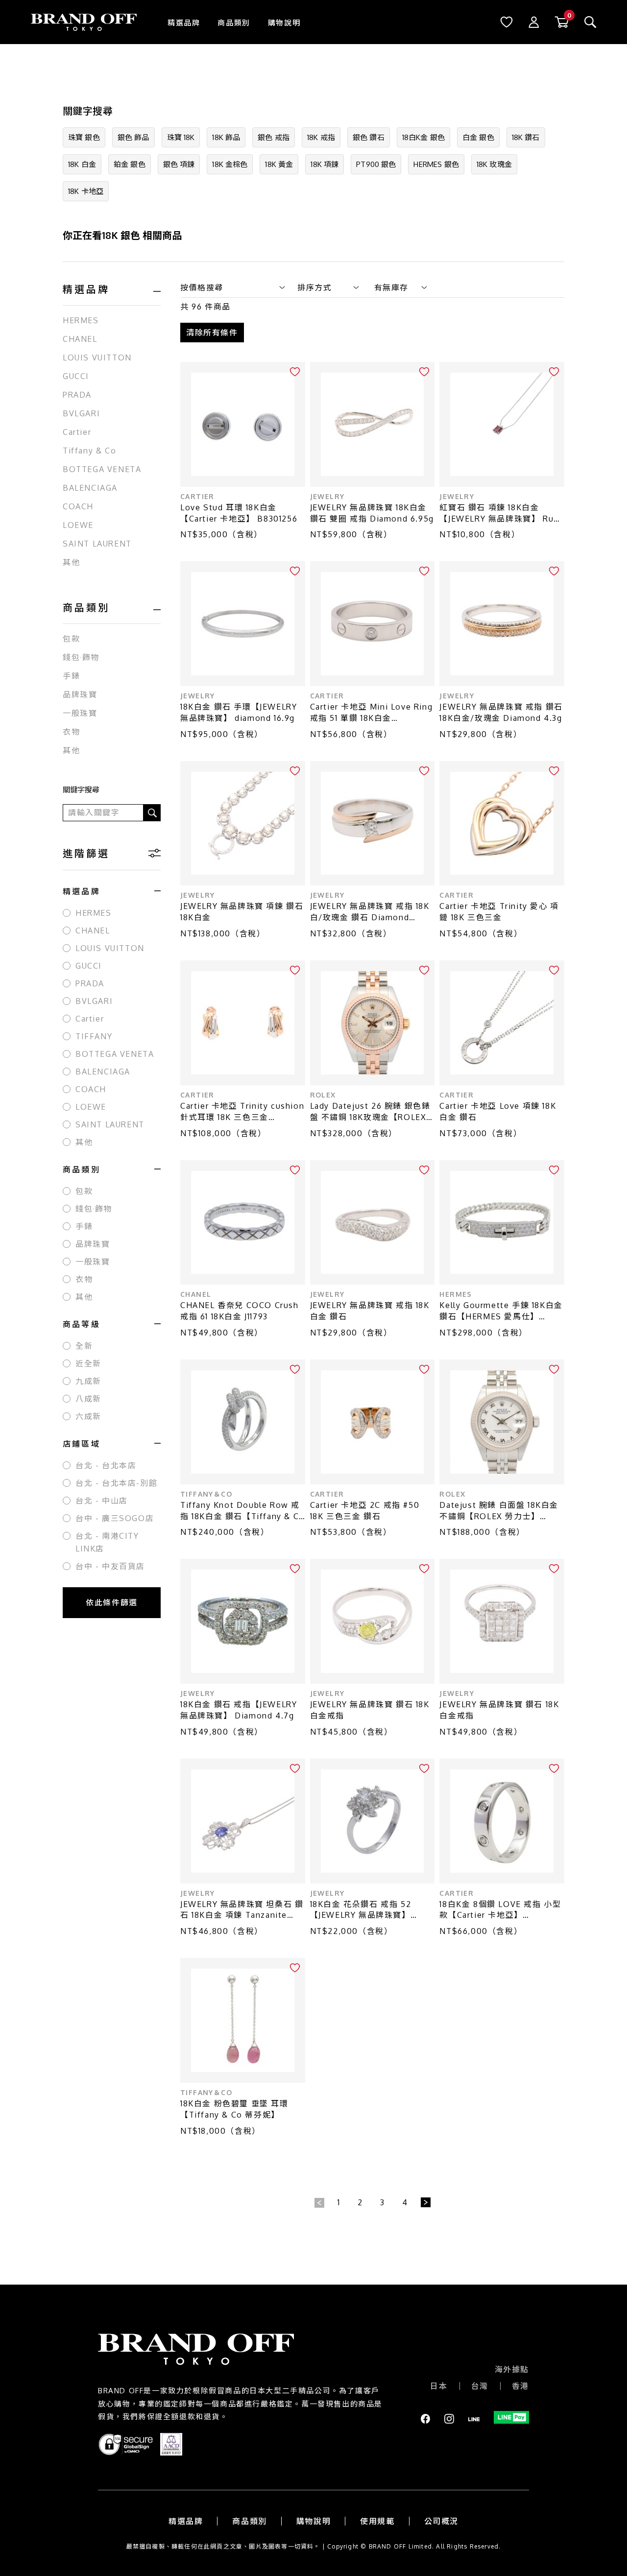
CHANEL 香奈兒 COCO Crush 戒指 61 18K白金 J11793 (240, 1311)
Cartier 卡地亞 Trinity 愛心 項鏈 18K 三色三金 (499, 912)
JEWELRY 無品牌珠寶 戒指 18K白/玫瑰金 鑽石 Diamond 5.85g (370, 912)
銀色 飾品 (133, 137)
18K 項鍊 (325, 164)
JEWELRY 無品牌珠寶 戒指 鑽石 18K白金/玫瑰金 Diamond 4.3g (501, 712)
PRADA (77, 395)
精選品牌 (184, 23)
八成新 (88, 1399)
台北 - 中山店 (102, 1501)
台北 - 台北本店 (106, 1465)
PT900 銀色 (376, 164)
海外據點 (512, 2369)
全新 (84, 1346)
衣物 (71, 732)
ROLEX (323, 1095)
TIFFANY (94, 1036)
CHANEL (80, 339)
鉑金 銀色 (130, 164)
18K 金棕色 (230, 164)
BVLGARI (81, 413)
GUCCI (76, 376)
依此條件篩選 (112, 1602)
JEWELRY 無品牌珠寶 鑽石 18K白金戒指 (370, 1710)
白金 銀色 (478, 137)
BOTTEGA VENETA (102, 469)
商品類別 (234, 23)
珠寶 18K (181, 137)
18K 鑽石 (526, 137)
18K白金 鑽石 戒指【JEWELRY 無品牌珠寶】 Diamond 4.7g (239, 1710)
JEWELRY (327, 496)
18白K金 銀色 (423, 137)
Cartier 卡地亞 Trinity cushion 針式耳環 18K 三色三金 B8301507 (242, 1112)
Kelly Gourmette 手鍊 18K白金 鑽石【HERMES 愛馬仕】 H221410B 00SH (501, 1311)
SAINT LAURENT (97, 544)
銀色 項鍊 (179, 164)
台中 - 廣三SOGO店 (115, 1518)
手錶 (71, 676)
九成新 (88, 1381)
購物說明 (284, 23)
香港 (520, 2386)
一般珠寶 (80, 713)
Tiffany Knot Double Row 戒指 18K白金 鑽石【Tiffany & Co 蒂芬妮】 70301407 (242, 1511)
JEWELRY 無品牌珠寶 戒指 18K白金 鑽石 (370, 1311)
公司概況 (441, 2521)
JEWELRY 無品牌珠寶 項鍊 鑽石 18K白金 (242, 912)
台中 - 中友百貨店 (110, 1566)
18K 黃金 (279, 164)
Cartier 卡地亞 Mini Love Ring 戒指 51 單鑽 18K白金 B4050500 (372, 713)
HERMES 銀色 (436, 164)
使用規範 (377, 2521)
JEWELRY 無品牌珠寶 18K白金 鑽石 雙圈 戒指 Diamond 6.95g (372, 513)
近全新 (88, 1363)
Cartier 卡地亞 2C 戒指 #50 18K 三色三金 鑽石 (365, 1511)
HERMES (81, 320)
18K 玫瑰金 (494, 164)
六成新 (88, 1416)
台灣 (480, 2386)
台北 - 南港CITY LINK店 (107, 1542)
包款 (71, 639)
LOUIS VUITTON (97, 358)
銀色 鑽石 (369, 137)
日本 (439, 2386)
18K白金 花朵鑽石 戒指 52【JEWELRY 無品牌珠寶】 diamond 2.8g (361, 1910)
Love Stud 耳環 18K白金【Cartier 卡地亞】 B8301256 (239, 513)
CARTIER (197, 496)
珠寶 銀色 (84, 137)
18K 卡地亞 (86, 191)
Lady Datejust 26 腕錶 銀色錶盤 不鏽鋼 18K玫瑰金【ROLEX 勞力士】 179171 (370, 1112)
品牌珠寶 (80, 694)
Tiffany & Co (89, 451)
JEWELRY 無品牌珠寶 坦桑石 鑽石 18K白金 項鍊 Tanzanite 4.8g (242, 1910)
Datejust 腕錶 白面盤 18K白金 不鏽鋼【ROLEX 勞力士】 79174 (499, 1511)
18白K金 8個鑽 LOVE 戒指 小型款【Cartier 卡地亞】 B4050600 (500, 1910)
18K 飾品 (226, 137)
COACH (78, 506)
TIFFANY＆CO (206, 1494)
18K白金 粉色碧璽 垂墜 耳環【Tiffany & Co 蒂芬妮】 (234, 2109)
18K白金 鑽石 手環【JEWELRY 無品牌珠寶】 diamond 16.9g (239, 712)
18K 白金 (82, 164)
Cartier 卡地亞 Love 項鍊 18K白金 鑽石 (498, 1111)
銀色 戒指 (274, 137)
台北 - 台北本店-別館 (116, 1483)
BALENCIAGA (90, 488)
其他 (71, 562)
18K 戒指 (321, 137)
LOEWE (78, 525)
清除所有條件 (212, 333)
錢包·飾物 (81, 657)
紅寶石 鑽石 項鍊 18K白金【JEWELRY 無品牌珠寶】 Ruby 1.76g (501, 513)
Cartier (77, 432)
